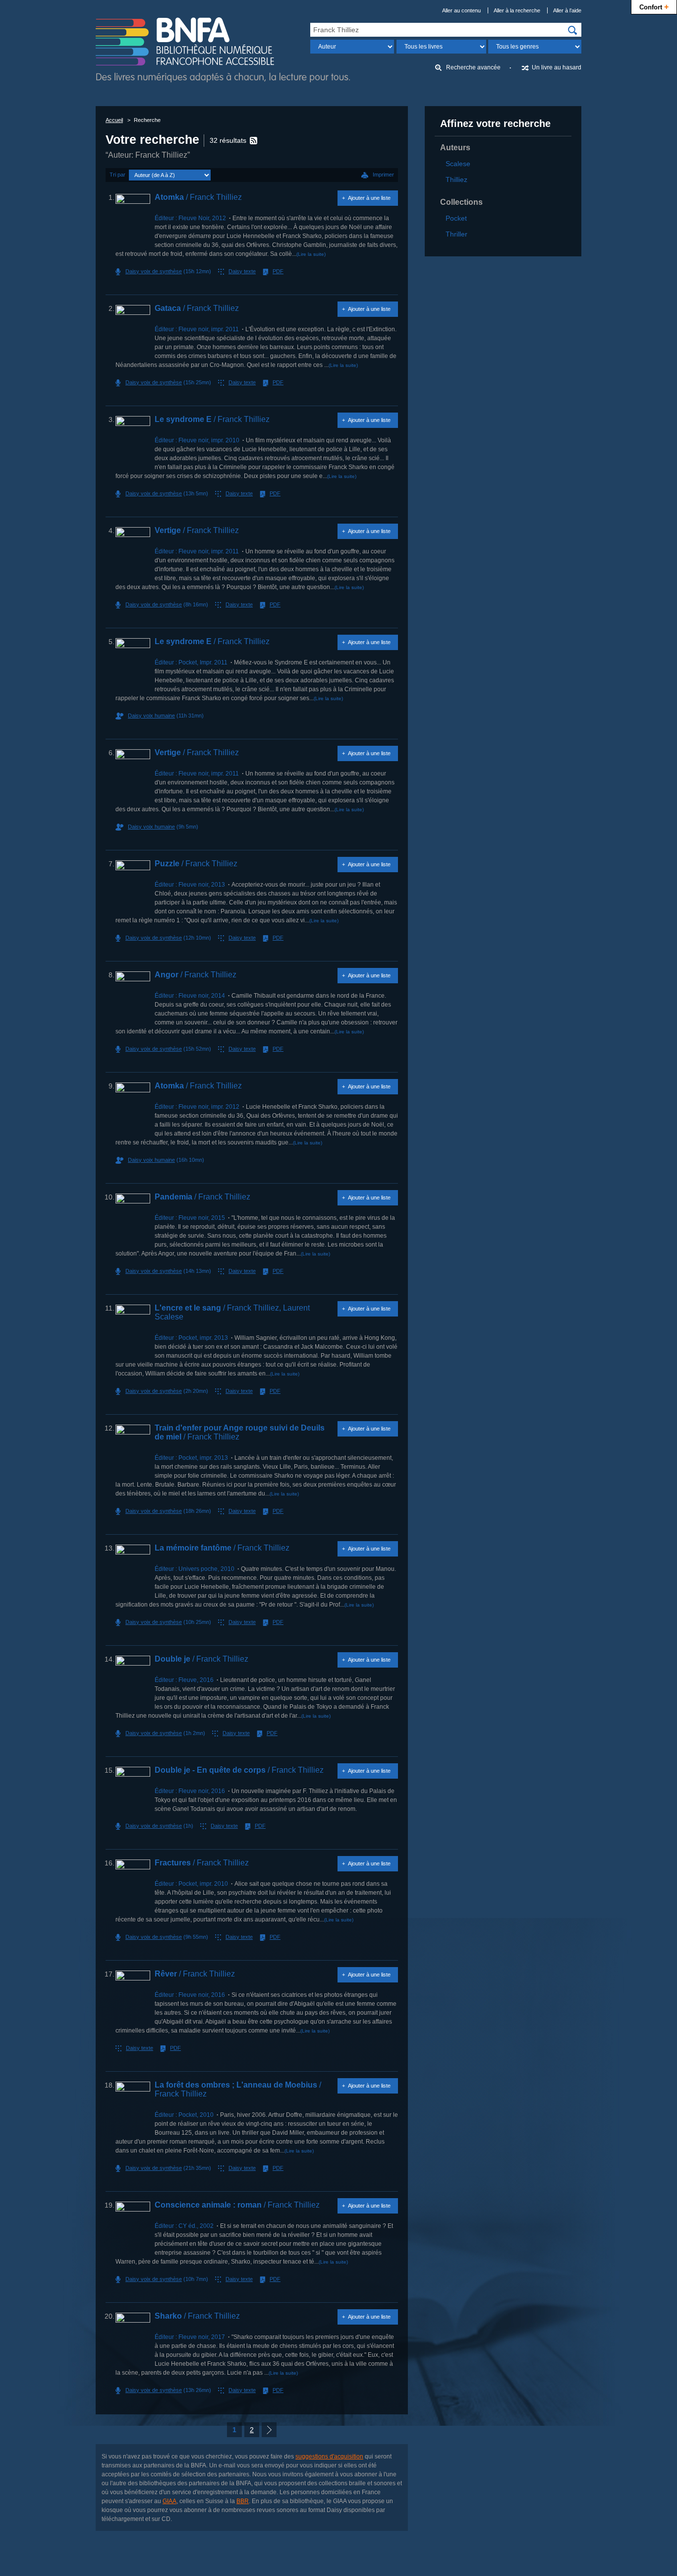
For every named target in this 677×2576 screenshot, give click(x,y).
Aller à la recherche (517, 10)
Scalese (458, 164)
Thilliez (456, 180)
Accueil (114, 120)
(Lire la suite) (311, 254)
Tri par (117, 175)
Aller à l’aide (567, 10)
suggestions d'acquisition (329, 2456)
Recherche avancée (473, 67)
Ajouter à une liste (369, 198)
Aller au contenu (461, 10)
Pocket (456, 218)
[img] (572, 30)
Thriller (456, 234)
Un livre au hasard (557, 67)
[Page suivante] (269, 2430)
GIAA (169, 2501)
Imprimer (383, 175)
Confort (654, 6)
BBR (243, 2501)
